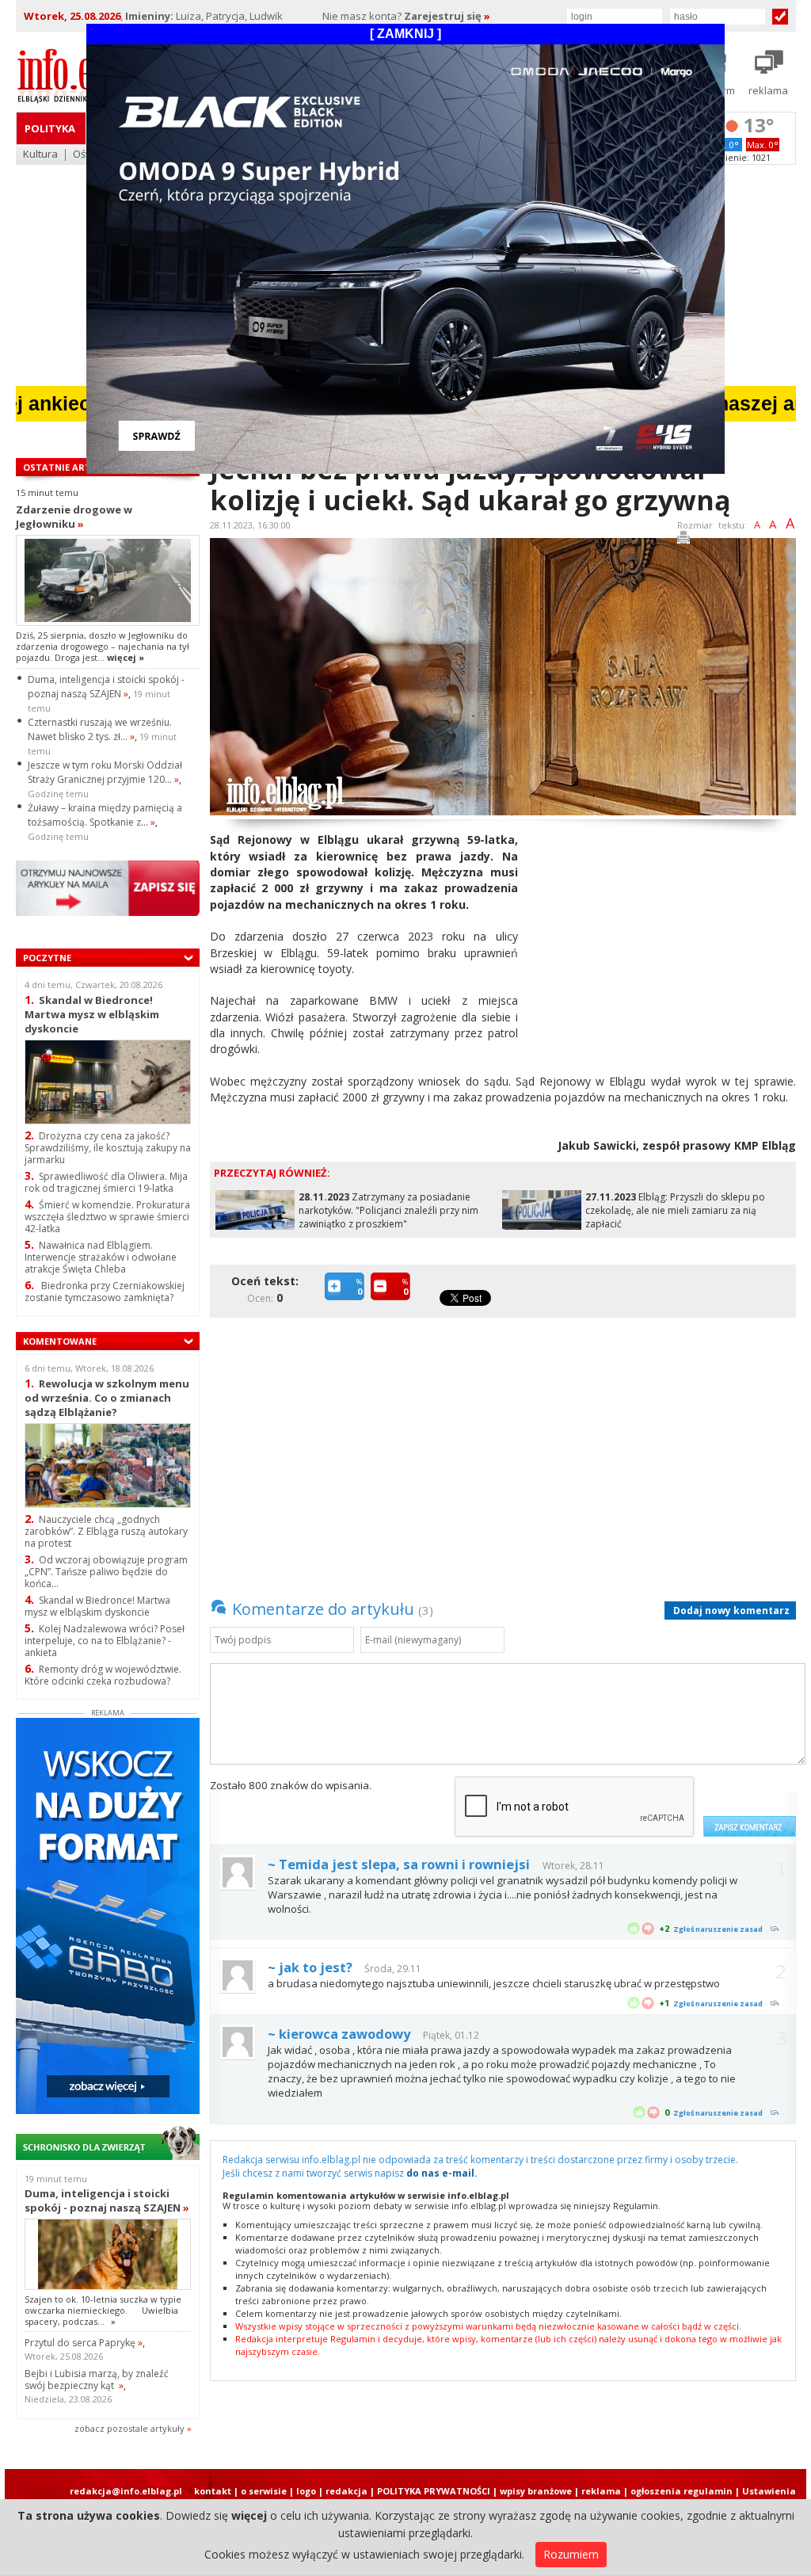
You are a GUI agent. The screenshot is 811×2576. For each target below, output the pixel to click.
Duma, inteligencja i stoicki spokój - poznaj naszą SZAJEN (106, 687)
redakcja (346, 2491)
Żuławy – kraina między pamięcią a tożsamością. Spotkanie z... (105, 815)
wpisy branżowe (536, 2491)
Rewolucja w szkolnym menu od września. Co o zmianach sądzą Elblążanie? (107, 1397)
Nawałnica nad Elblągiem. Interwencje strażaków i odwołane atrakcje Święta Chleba (101, 1257)
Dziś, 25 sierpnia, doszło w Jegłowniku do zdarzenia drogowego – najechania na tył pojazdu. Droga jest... (103, 647)
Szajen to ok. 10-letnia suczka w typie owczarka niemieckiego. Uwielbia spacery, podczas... (103, 2311)
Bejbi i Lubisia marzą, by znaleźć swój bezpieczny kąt (97, 2379)
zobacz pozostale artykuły (129, 2428)
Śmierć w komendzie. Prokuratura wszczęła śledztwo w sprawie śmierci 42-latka (107, 1217)
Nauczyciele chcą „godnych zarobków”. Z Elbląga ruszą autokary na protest (106, 1531)
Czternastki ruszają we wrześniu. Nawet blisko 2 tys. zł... (100, 729)
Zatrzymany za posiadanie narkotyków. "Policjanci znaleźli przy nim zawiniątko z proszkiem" (388, 1210)
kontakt (213, 2491)
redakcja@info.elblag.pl (126, 2491)
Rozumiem (571, 2554)
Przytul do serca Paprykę (84, 2343)
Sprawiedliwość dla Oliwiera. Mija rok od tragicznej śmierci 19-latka (106, 1182)
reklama (601, 2491)
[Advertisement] (663, 943)
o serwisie (264, 2491)
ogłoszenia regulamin (682, 2491)
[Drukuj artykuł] (683, 540)
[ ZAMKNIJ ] (405, 34)
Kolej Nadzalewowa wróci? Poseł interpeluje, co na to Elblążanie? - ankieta (105, 1641)
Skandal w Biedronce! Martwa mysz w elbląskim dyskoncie (92, 1014)
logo (306, 2491)
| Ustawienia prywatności (765, 2497)
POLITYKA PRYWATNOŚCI (434, 2491)
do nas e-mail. (442, 2173)
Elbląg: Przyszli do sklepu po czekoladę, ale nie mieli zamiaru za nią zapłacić (675, 1210)
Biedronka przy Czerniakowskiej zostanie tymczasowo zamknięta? (105, 1292)
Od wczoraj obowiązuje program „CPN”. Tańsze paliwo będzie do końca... (106, 1572)
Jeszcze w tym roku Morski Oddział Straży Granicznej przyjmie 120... (105, 772)
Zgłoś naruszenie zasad (718, 1929)
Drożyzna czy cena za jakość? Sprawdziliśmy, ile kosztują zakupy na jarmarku (108, 1148)
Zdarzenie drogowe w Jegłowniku (74, 517)
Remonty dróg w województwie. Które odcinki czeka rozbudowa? (103, 1675)
